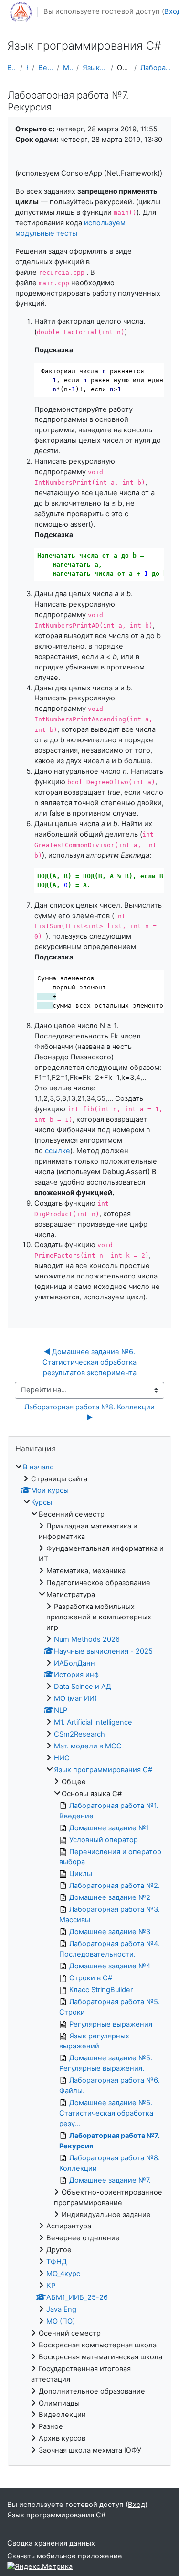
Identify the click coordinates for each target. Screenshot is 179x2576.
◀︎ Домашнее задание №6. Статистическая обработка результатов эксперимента (90, 1362)
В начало (12, 68)
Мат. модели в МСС (88, 1746)
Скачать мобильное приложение (65, 2556)
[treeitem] (89, 1959)
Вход (137, 2505)
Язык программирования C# (95, 68)
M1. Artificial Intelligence (93, 1722)
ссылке (58, 1151)
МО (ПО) (61, 2321)
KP (51, 2286)
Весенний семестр (46, 68)
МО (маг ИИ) (75, 1698)
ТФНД (57, 2262)
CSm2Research (79, 1734)
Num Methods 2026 (87, 1639)
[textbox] (99, 1078)
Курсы (27, 68)
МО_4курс (63, 2274)
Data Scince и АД (83, 1687)
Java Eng (61, 2309)
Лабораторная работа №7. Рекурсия (156, 68)
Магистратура (68, 68)
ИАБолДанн (74, 1663)
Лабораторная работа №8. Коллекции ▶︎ (90, 1412)
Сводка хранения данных (51, 2543)
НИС (62, 1758)
